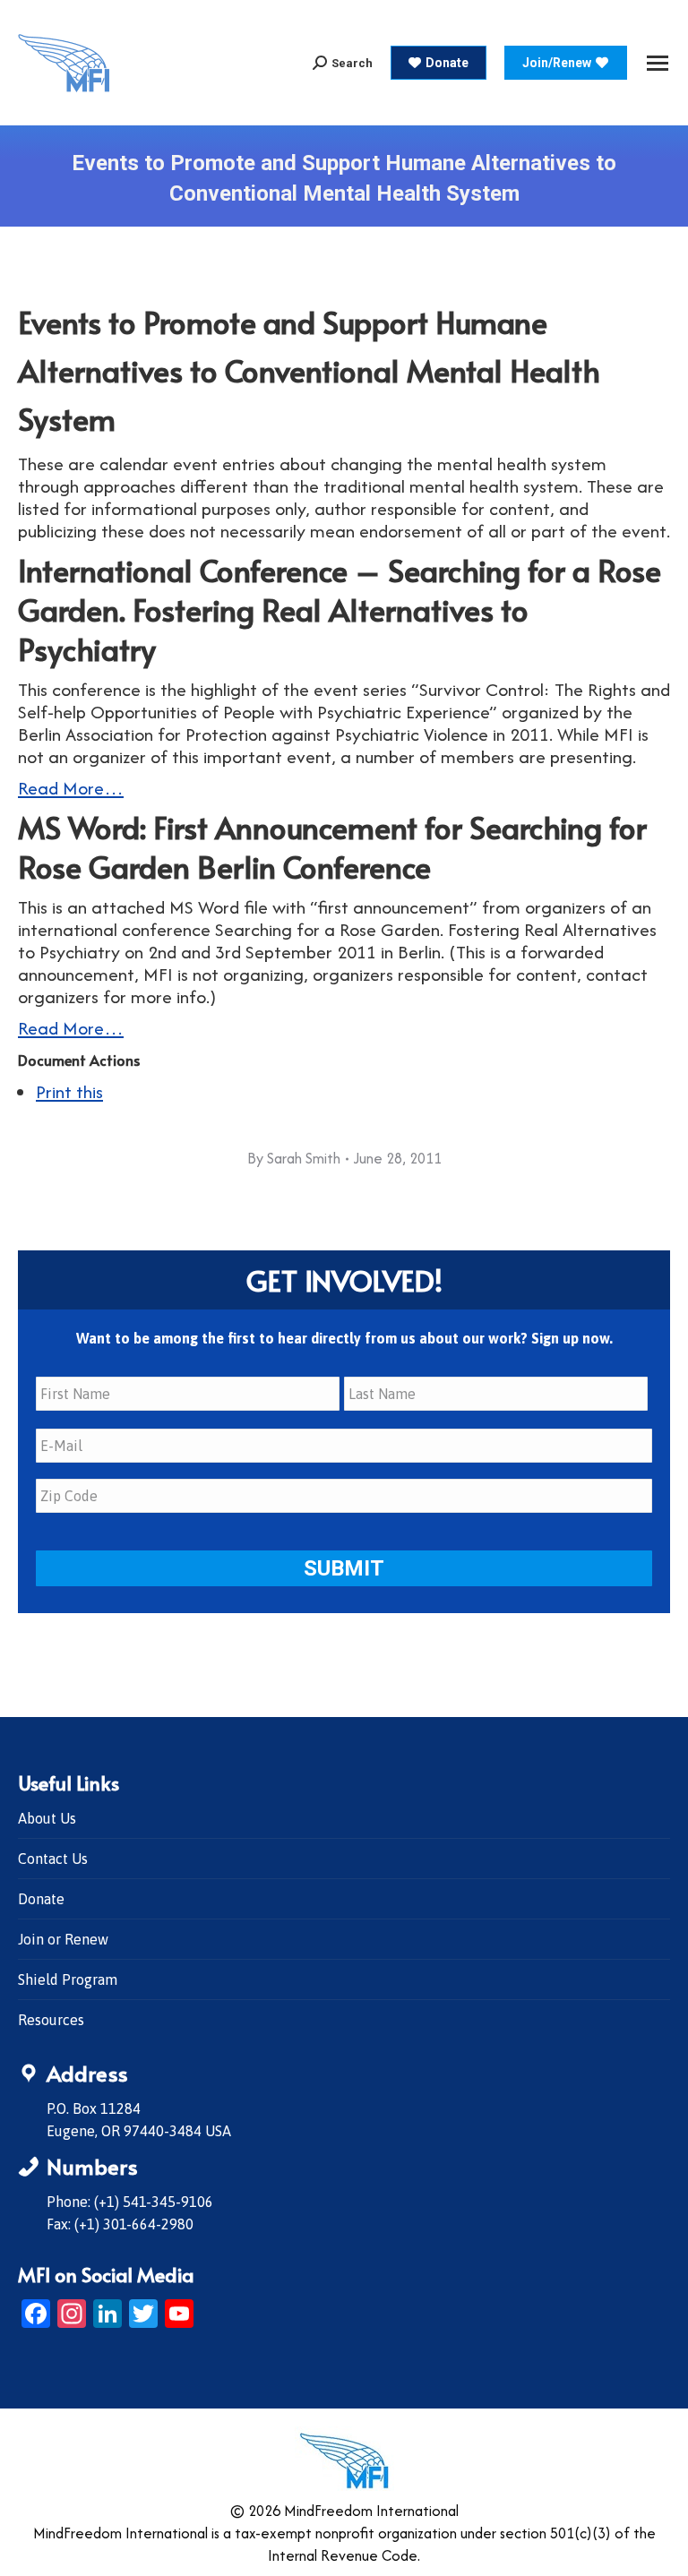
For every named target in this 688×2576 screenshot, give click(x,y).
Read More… (71, 788)
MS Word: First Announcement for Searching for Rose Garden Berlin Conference (332, 847)
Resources (51, 2020)
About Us (47, 1818)
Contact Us (53, 1859)
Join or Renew (63, 1939)
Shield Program (68, 1979)
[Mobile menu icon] (658, 63)
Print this (69, 1091)
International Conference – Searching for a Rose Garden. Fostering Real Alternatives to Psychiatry (340, 610)
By (294, 1158)
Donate (41, 1899)
